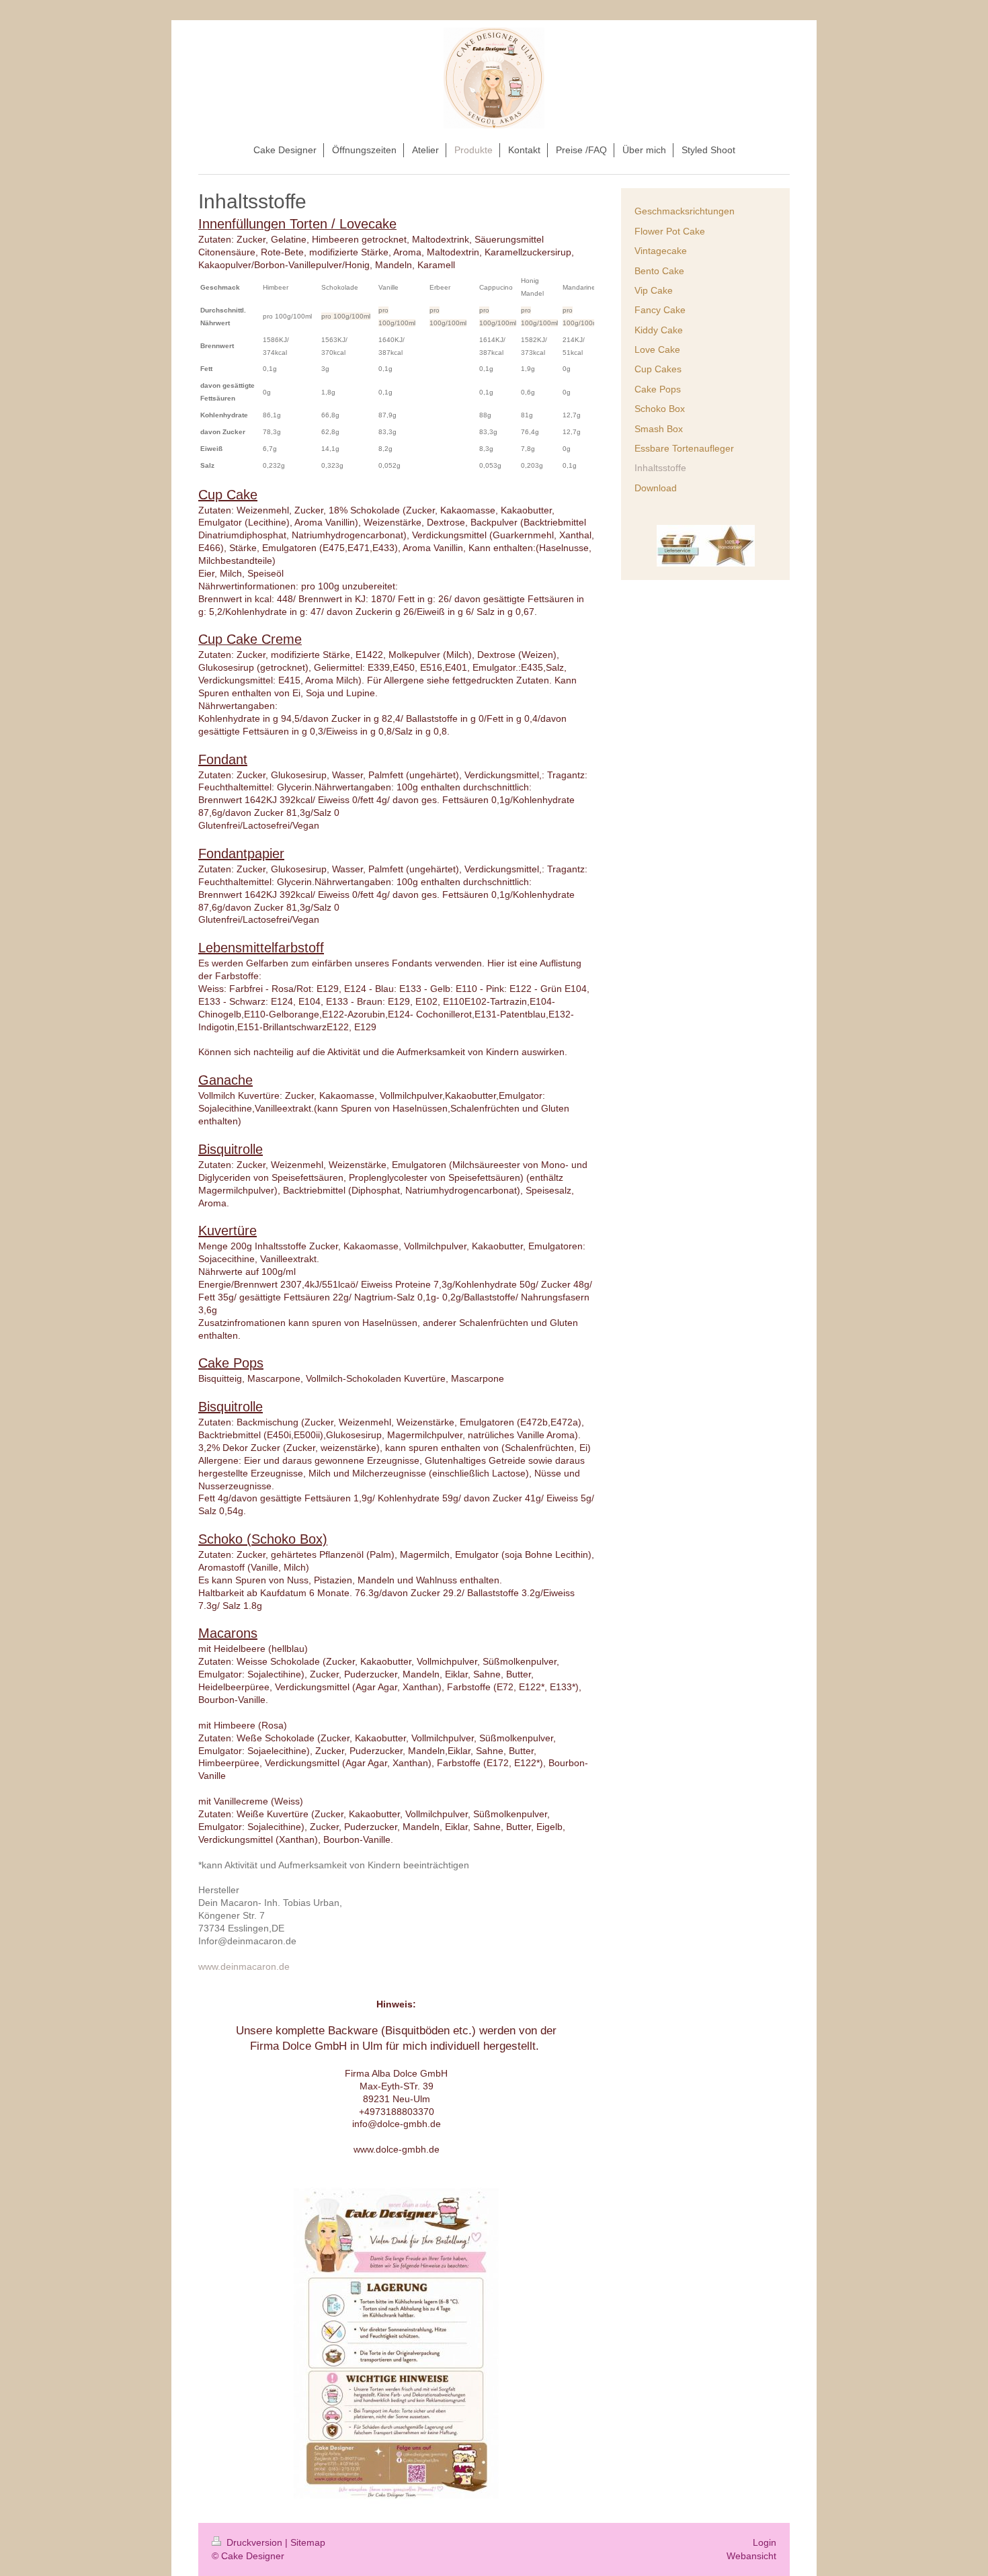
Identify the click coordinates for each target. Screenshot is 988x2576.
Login (765, 2542)
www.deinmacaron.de (244, 1966)
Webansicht (751, 2556)
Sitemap (308, 2542)
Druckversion (254, 2542)
